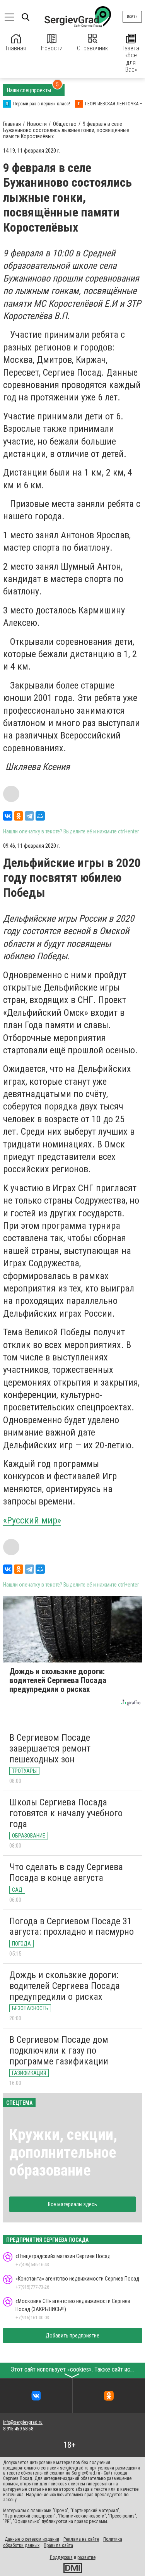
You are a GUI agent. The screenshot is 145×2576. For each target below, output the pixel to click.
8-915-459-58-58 (18, 2429)
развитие (86, 2557)
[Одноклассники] (19, 816)
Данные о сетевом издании (32, 2539)
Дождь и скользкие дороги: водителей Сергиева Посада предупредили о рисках (65, 1986)
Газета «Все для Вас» (131, 59)
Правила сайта (58, 2545)
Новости (52, 48)
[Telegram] (29, 816)
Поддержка (61, 2557)
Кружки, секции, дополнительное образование (63, 2153)
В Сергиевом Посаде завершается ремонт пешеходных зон (50, 1748)
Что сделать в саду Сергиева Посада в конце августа (66, 1872)
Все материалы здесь (72, 2204)
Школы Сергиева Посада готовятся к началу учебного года (66, 1813)
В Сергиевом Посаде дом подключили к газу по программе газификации (59, 2050)
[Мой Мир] (40, 816)
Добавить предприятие (72, 2336)
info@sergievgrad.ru (23, 2422)
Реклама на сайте (81, 2539)
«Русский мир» (32, 1520)
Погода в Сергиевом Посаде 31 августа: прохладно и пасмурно (72, 1927)
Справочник (92, 48)
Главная (16, 48)
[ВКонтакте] (8, 816)
